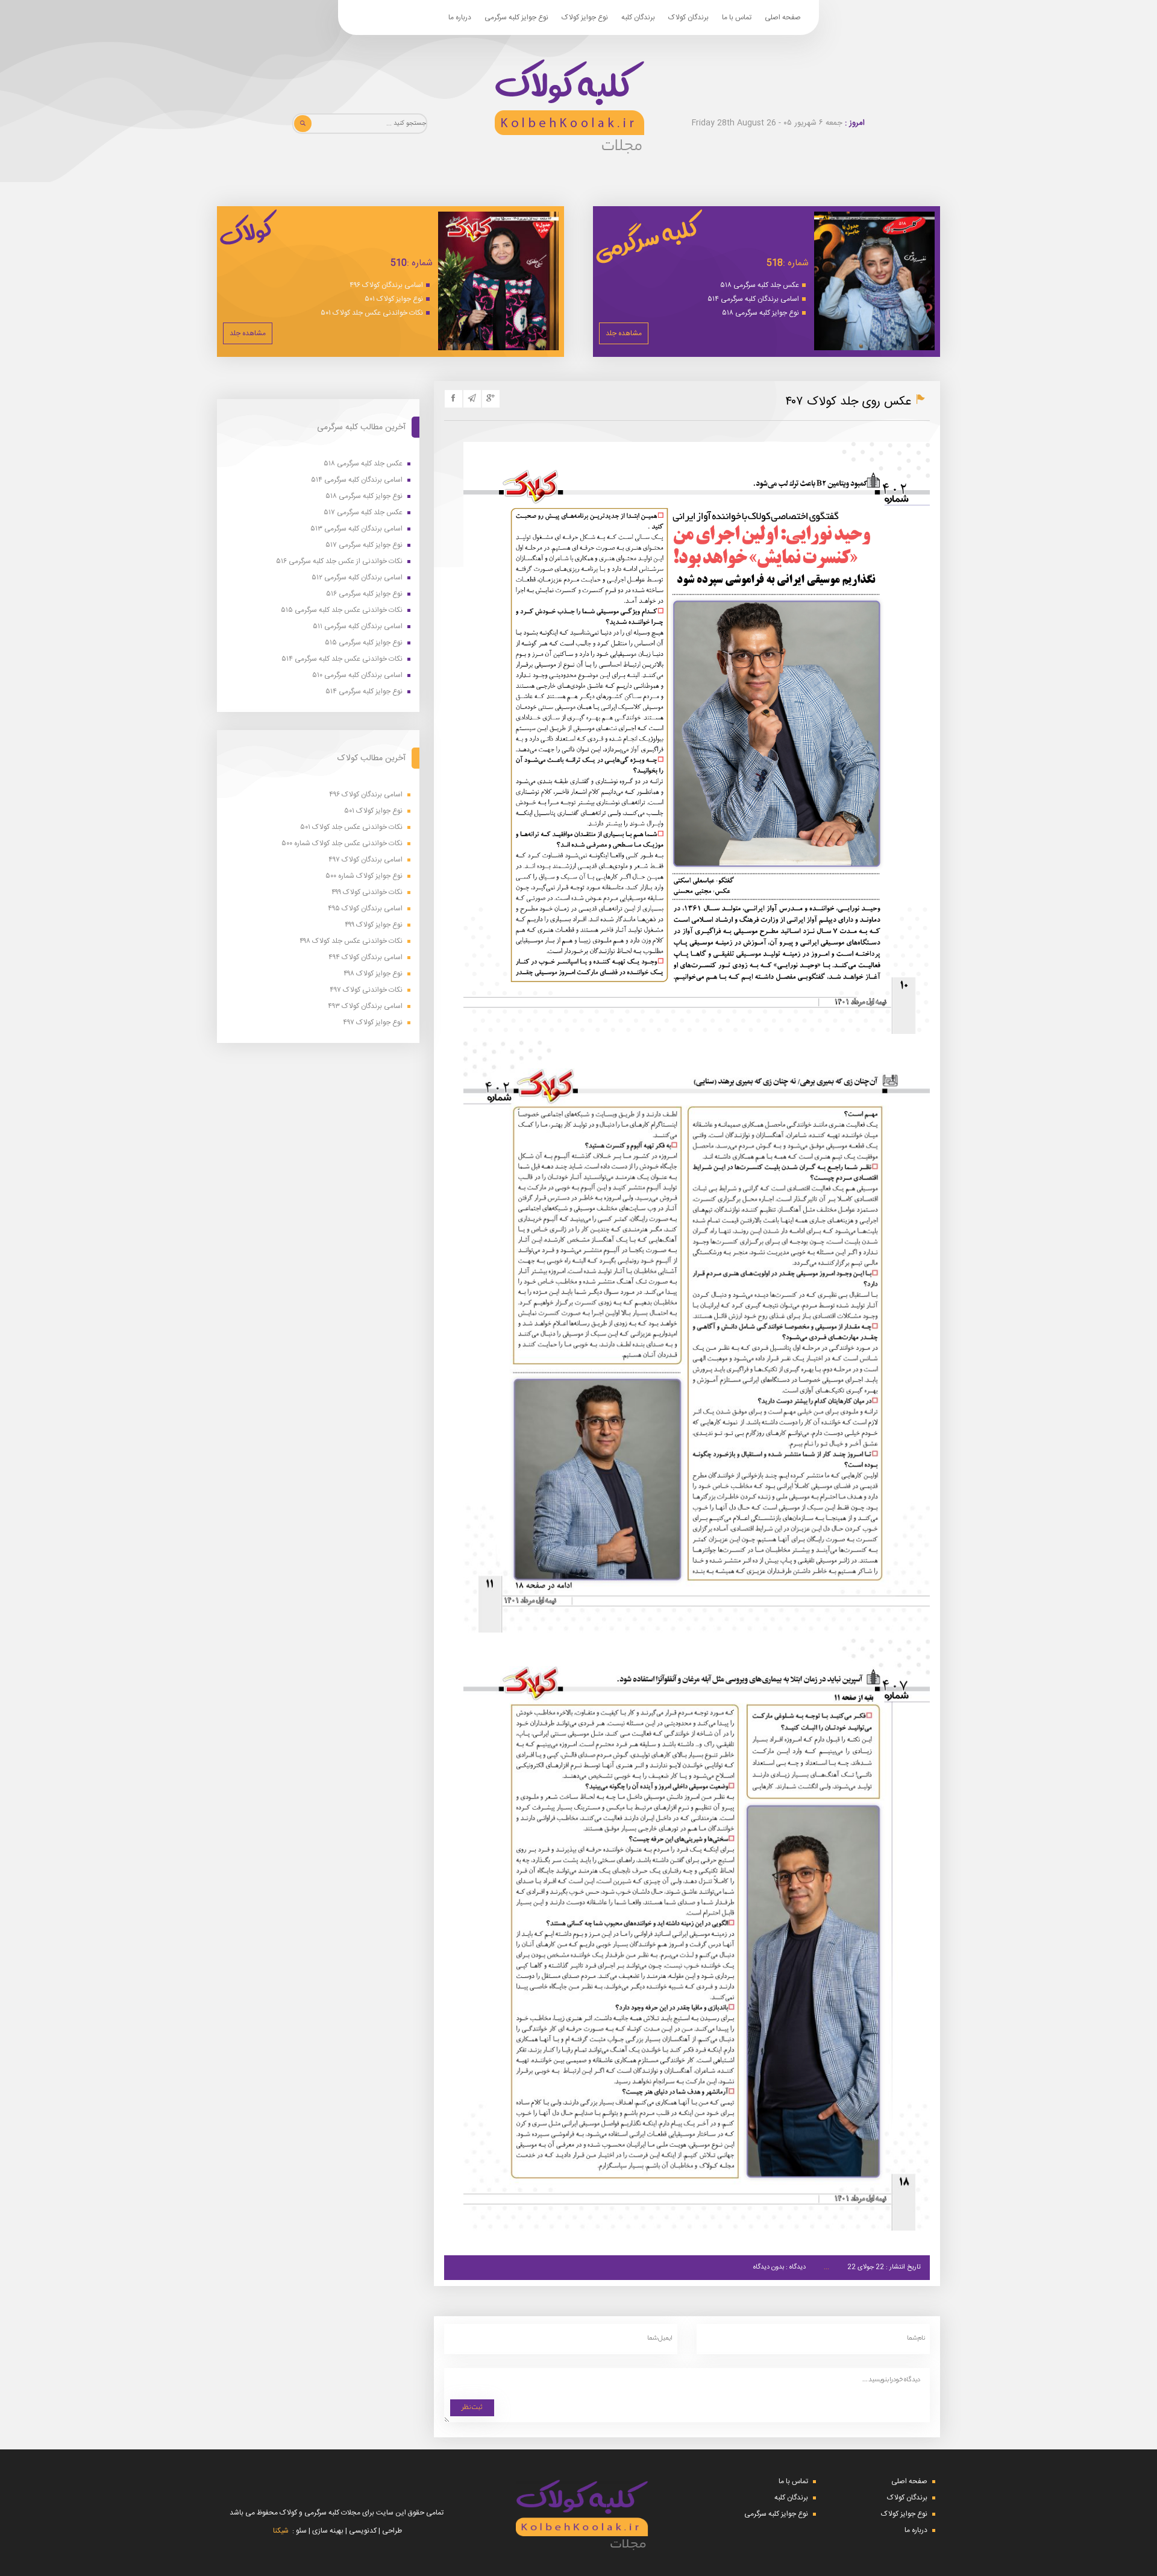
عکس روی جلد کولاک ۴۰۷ (848, 402)
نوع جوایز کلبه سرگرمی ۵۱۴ (364, 692)
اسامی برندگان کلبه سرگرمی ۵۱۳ (356, 529)
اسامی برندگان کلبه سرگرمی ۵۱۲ (357, 578)
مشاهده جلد (624, 333)
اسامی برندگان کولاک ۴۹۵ (365, 909)
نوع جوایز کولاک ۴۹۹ (374, 925)
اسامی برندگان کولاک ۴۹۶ (386, 285)
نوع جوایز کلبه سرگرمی (516, 17)
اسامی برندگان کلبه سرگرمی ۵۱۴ (753, 299)
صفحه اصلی (783, 17)
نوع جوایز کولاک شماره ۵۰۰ (364, 876)
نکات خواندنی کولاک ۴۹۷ (366, 990)
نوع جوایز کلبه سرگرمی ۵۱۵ (364, 643)
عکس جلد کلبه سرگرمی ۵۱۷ (363, 513)
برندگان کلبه (638, 17)
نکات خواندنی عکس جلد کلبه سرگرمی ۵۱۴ (342, 659)
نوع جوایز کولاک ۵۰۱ (394, 299)
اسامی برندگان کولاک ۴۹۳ (365, 1006)
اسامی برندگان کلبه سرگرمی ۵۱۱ (358, 627)
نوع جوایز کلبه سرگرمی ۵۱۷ (364, 545)
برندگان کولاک (688, 17)
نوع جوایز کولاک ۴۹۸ (373, 974)
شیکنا (281, 2531)
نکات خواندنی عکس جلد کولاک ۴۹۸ (351, 941)
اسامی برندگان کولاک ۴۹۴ (365, 958)
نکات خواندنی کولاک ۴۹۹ (367, 893)
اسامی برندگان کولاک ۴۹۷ (365, 860)
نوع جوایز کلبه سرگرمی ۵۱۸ (760, 313)
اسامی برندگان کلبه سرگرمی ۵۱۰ (357, 675)
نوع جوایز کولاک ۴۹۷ (373, 1023)
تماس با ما (737, 17)
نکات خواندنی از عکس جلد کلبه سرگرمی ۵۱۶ (339, 562)
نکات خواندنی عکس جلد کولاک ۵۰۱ (372, 313)
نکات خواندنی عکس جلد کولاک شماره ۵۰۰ (342, 844)
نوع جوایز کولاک (585, 17)
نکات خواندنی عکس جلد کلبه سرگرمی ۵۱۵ (342, 610)
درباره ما (460, 17)
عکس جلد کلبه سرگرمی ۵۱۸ (760, 285)
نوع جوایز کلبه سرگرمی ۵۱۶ (364, 594)
